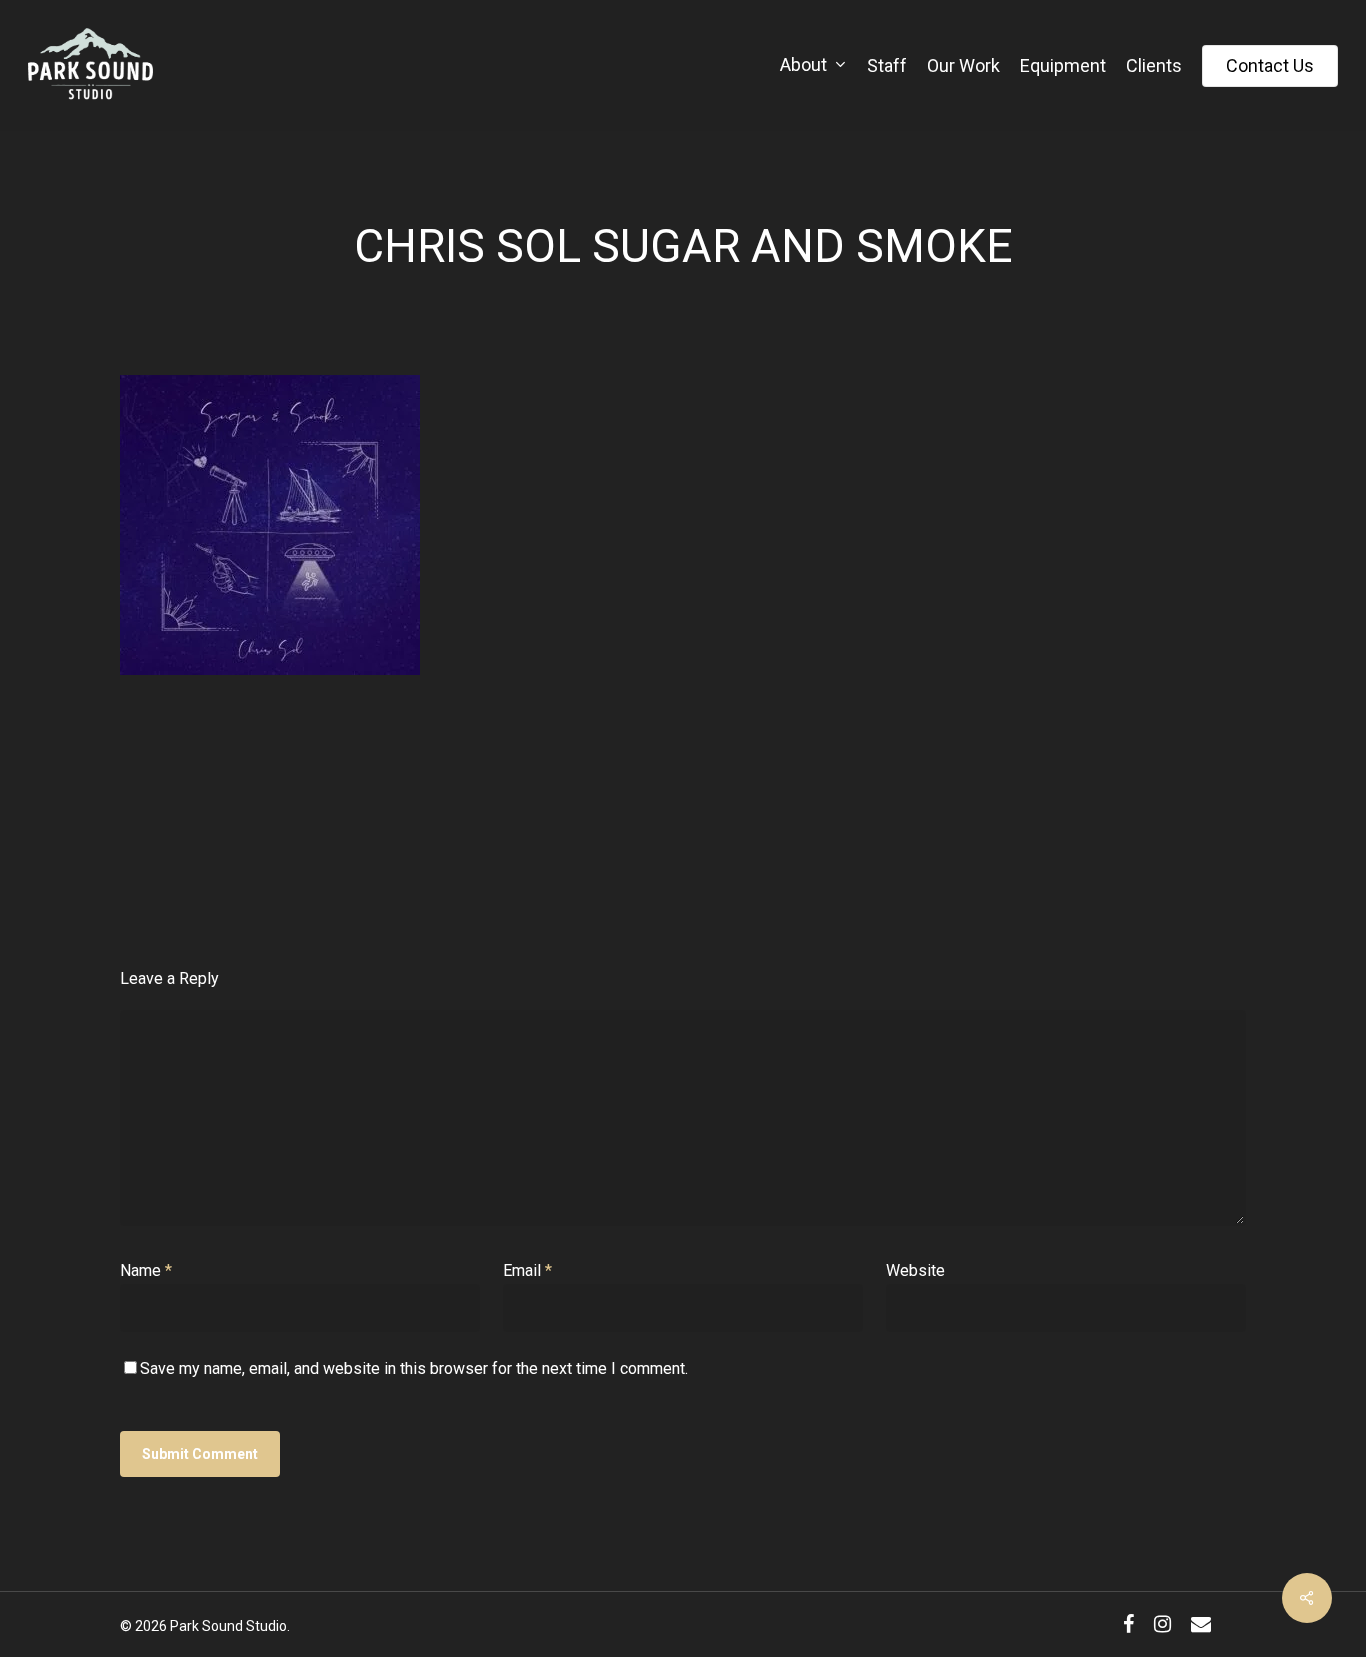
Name (146, 1270)
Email (527, 1270)
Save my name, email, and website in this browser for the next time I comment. (414, 1368)
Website (915, 1270)
